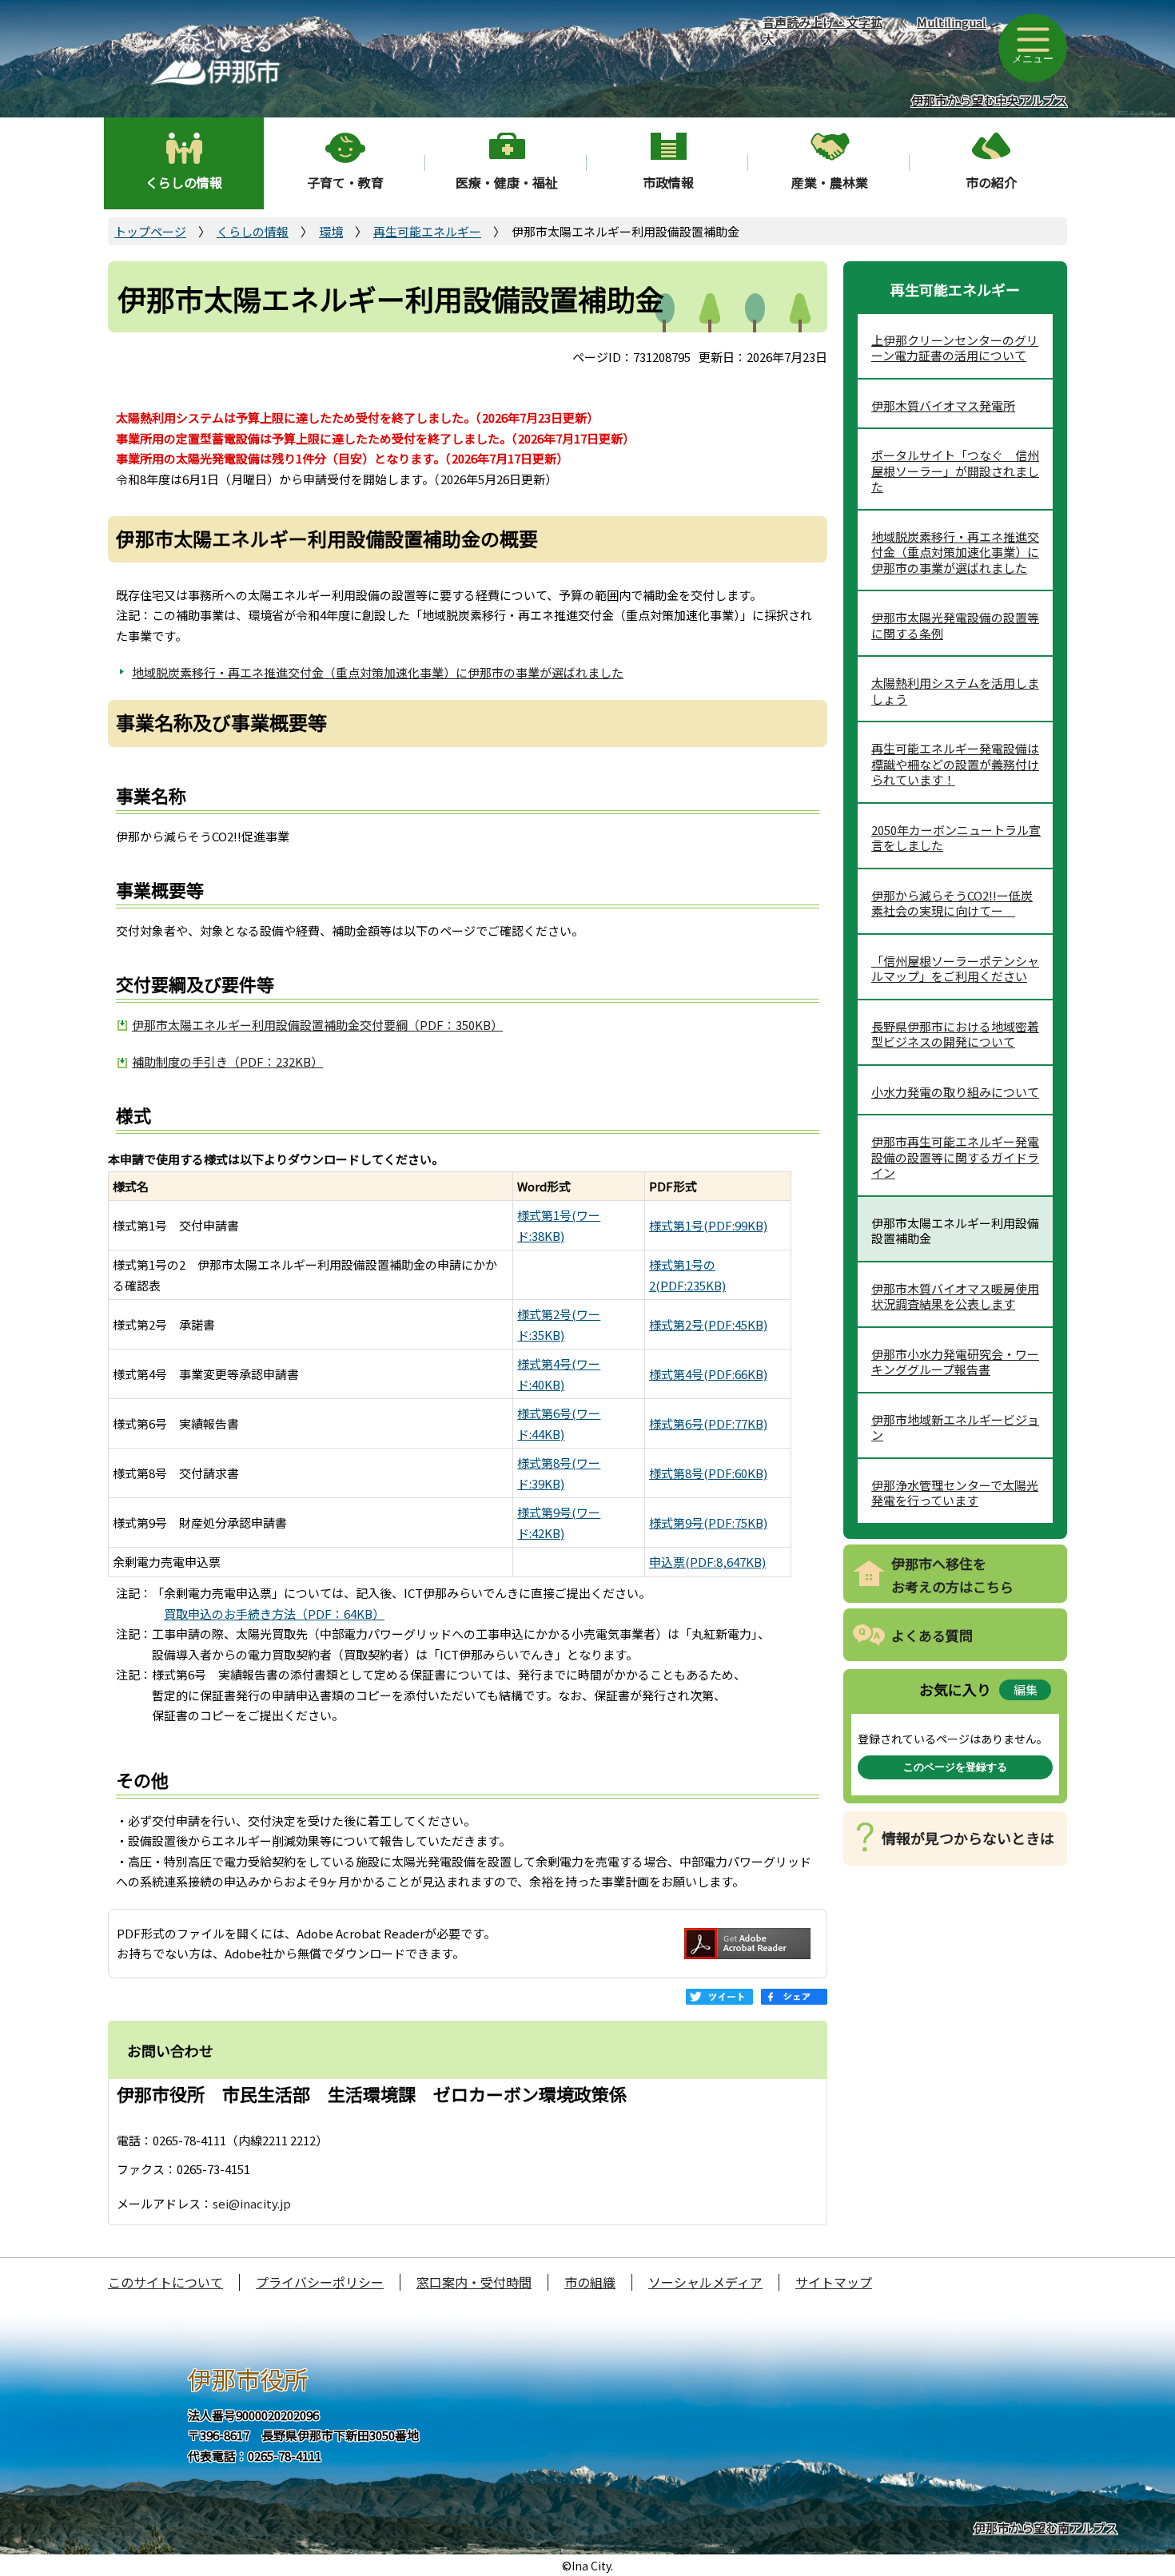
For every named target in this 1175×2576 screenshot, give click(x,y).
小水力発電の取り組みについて (955, 1092)
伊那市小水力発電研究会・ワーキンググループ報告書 (955, 1362)
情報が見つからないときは (968, 1838)
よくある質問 (932, 1635)
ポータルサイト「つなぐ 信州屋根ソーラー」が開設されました (955, 471)
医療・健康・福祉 (507, 182)
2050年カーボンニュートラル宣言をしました (956, 838)
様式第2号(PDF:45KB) (708, 1324)
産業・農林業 (830, 182)
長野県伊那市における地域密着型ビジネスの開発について (955, 1034)
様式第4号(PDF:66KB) (708, 1374)
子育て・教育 (345, 182)
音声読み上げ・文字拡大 (822, 30)
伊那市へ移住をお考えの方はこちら (952, 1575)
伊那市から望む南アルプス (1046, 2528)
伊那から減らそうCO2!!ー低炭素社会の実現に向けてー (952, 903)
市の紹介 (991, 182)
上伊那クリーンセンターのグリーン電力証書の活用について (955, 348)
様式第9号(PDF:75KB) (708, 1523)
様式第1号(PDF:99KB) (708, 1225)
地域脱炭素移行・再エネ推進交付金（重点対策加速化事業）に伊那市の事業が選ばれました (378, 672)
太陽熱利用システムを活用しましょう (955, 691)
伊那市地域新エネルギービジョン (955, 1427)
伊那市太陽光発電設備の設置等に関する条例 (955, 625)
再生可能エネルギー (427, 231)
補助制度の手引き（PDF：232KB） (227, 1061)
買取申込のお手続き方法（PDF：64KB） (274, 1614)
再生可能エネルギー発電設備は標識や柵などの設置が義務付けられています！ (955, 764)
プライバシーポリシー (320, 2282)
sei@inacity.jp (252, 2203)
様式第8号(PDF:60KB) (708, 1473)
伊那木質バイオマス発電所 (943, 405)
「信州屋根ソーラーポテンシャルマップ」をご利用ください (955, 969)
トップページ (150, 231)
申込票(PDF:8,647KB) (707, 1562)
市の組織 (590, 2282)
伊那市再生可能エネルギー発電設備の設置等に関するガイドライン (955, 1157)
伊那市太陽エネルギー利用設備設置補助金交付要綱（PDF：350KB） (317, 1025)
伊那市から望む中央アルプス (989, 100)
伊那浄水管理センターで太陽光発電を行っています (955, 1493)
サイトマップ (834, 2282)
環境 (331, 231)
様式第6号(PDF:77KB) (708, 1423)
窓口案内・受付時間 (474, 2282)
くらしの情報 (184, 182)
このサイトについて (165, 2282)
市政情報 (668, 182)
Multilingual (952, 22)
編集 (1026, 1690)
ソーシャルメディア (705, 2282)
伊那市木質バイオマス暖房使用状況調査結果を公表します (955, 1296)
